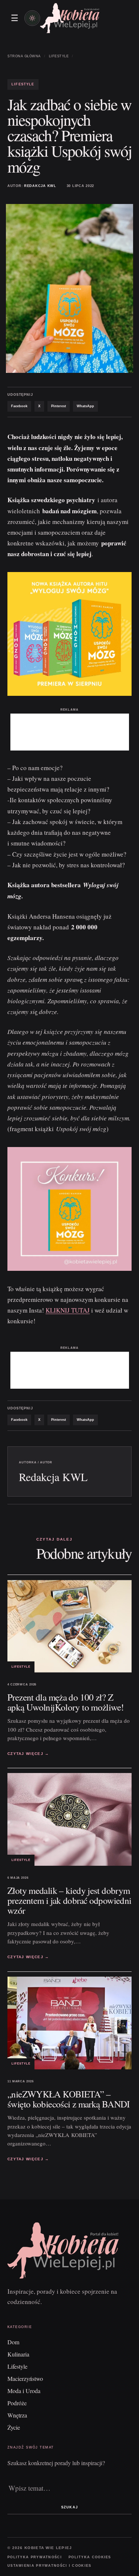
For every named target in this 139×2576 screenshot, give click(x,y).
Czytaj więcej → (28, 1754)
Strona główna (24, 56)
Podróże (17, 2403)
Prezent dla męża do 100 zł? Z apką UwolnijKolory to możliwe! (65, 1702)
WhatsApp (85, 406)
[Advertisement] (70, 732)
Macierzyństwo (25, 2378)
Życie (14, 2427)
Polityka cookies (90, 2557)
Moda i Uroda (24, 2391)
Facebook (19, 406)
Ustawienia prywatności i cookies (49, 2566)
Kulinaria (18, 2354)
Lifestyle (59, 56)
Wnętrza (17, 2415)
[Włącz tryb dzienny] (32, 18)
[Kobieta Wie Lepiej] (70, 18)
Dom (13, 2342)
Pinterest (59, 406)
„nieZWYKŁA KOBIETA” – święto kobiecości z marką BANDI (69, 2099)
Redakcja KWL (40, 186)
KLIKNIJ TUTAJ (68, 1310)
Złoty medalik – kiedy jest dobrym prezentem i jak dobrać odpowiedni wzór (69, 1900)
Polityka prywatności (35, 2557)
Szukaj (69, 2507)
